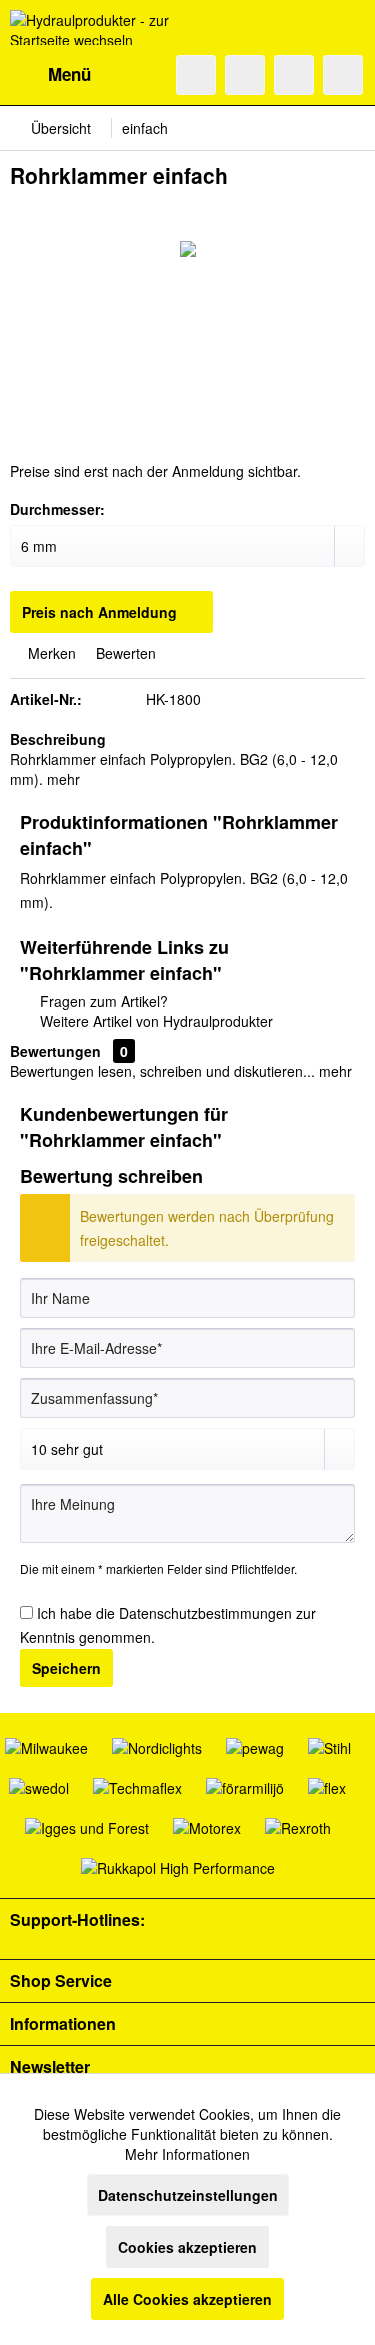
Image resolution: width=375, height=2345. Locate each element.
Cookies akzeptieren (187, 2247)
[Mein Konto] (294, 75)
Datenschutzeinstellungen (188, 2195)
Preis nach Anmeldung (99, 612)
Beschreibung (58, 739)
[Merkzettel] (245, 75)
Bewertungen (55, 1051)
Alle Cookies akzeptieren (187, 2299)
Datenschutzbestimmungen (205, 1613)
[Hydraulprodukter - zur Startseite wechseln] (99, 27)
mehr (63, 779)
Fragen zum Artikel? (102, 1001)
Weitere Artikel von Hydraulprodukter (154, 1021)
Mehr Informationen (187, 2154)
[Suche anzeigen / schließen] (196, 75)
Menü (69, 74)
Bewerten (124, 653)
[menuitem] (50, 75)
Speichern (66, 1668)
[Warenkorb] (343, 75)
